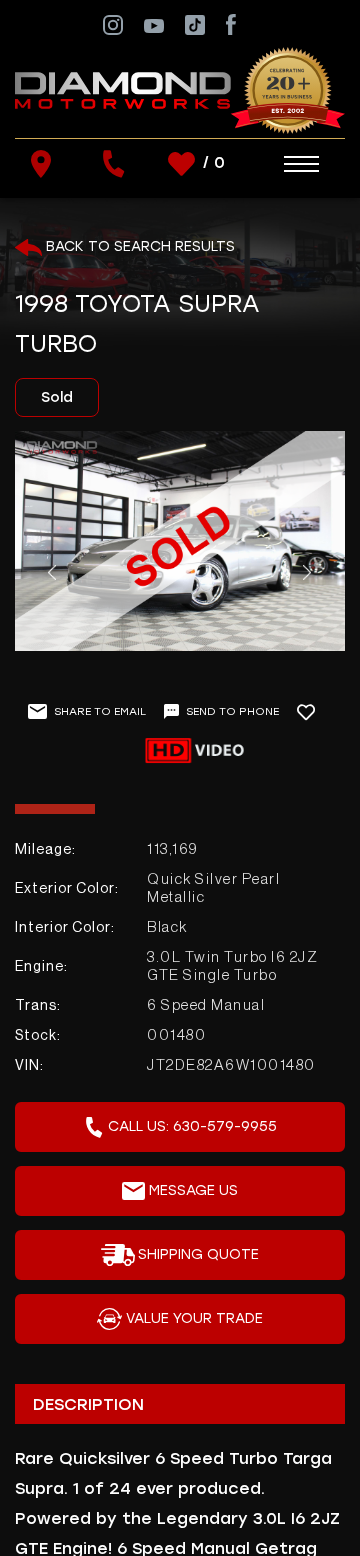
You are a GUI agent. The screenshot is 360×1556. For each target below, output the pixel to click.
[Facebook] (230, 23)
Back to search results (138, 246)
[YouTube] (154, 24)
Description (88, 1404)
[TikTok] (195, 23)
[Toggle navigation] (281, 164)
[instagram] (113, 23)
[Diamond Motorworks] (180, 90)
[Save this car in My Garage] (314, 712)
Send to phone (232, 711)
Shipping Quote (198, 1254)
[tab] (180, 1404)
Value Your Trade (194, 1318)
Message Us (193, 1190)
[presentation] (51, 572)
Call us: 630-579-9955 (192, 1126)
